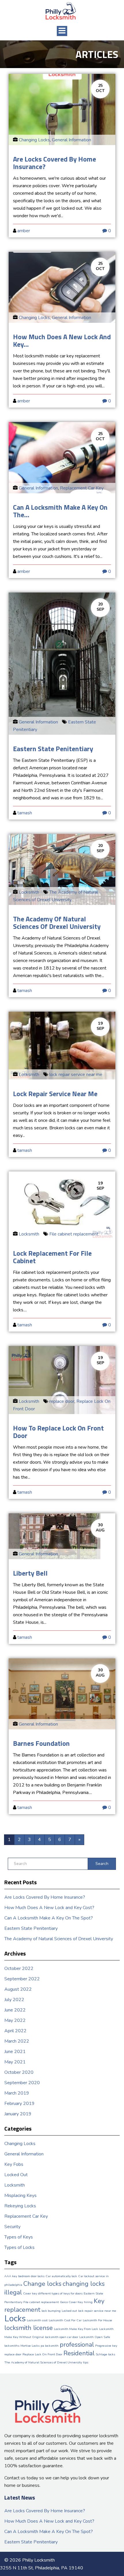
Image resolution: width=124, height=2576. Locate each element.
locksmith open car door (62, 2337)
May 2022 (15, 2020)
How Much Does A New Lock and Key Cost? (49, 1908)
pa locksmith (50, 2346)
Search (102, 1864)
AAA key (11, 2276)
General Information (72, 140)
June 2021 (15, 2052)
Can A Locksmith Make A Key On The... (60, 511)
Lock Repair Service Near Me (55, 1094)
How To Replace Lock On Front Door (58, 1432)
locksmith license (29, 2328)
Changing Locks (34, 140)
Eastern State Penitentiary (53, 749)
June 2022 (15, 2010)
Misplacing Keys (20, 2196)
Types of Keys (19, 2237)
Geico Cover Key (71, 2302)
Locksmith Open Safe (95, 2337)
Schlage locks (105, 2354)
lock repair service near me (76, 1075)
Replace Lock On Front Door (42, 2354)
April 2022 (15, 2031)
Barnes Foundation (41, 1743)
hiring (88, 2302)
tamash (25, 813)
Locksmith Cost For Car (65, 2320)
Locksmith (29, 892)
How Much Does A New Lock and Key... (62, 340)
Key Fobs (14, 2164)
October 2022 (19, 1968)
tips (86, 2362)
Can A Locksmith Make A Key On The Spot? (49, 1918)
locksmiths (12, 2346)
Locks (15, 2318)
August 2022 (18, 1989)
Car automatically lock (61, 2276)
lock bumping (51, 2311)
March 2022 (17, 2041)
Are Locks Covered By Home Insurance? (55, 163)
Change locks (42, 2284)
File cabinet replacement (74, 1234)
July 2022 (14, 2000)
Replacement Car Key (82, 488)
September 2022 (22, 1979)
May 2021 (15, 2062)
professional (77, 2345)
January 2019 (18, 2114)
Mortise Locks (30, 2346)
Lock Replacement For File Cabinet (52, 1257)
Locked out (69, 2311)
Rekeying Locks (20, 2206)
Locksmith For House (97, 2320)
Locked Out (16, 2175)
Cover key (30, 2293)
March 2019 (17, 2093)
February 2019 (19, 2103)
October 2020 (19, 2072)
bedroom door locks (31, 2276)
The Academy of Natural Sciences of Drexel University (57, 923)
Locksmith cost (37, 2320)
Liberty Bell (30, 1573)
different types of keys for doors (60, 2293)
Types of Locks (19, 2247)
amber (24, 231)
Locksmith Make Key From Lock (76, 2329)
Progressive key (106, 2346)
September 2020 (22, 2083)
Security (12, 2227)
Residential (79, 2353)
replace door (62, 1401)
